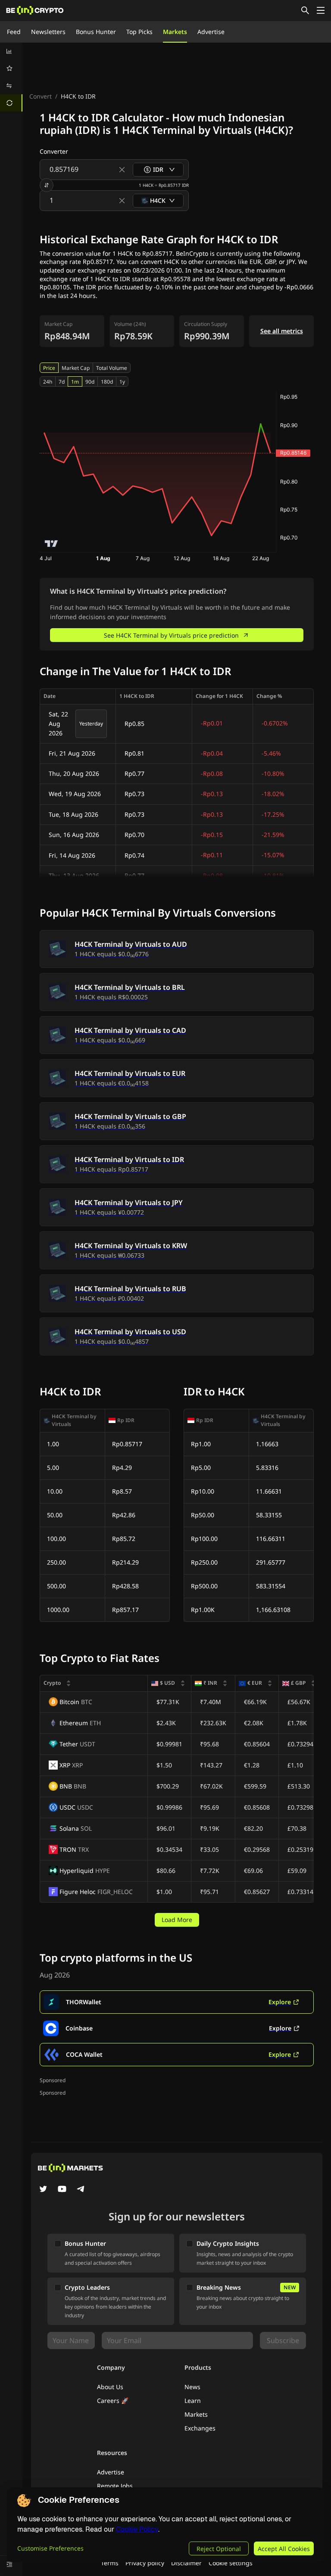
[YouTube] (62, 2190)
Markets (175, 32)
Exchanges (200, 2428)
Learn (193, 2401)
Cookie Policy (137, 2529)
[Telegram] (81, 2190)
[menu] (11, 77)
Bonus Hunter (96, 32)
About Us (110, 2387)
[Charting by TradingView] (52, 544)
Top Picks (139, 32)
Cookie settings (231, 2563)
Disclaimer (186, 2563)
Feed (14, 32)
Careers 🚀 (113, 2401)
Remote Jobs (115, 2486)
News (192, 2387)
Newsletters (48, 32)
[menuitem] (11, 51)
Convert (41, 96)
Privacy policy (145, 2563)
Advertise (211, 32)
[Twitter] (43, 2190)
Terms (110, 2563)
